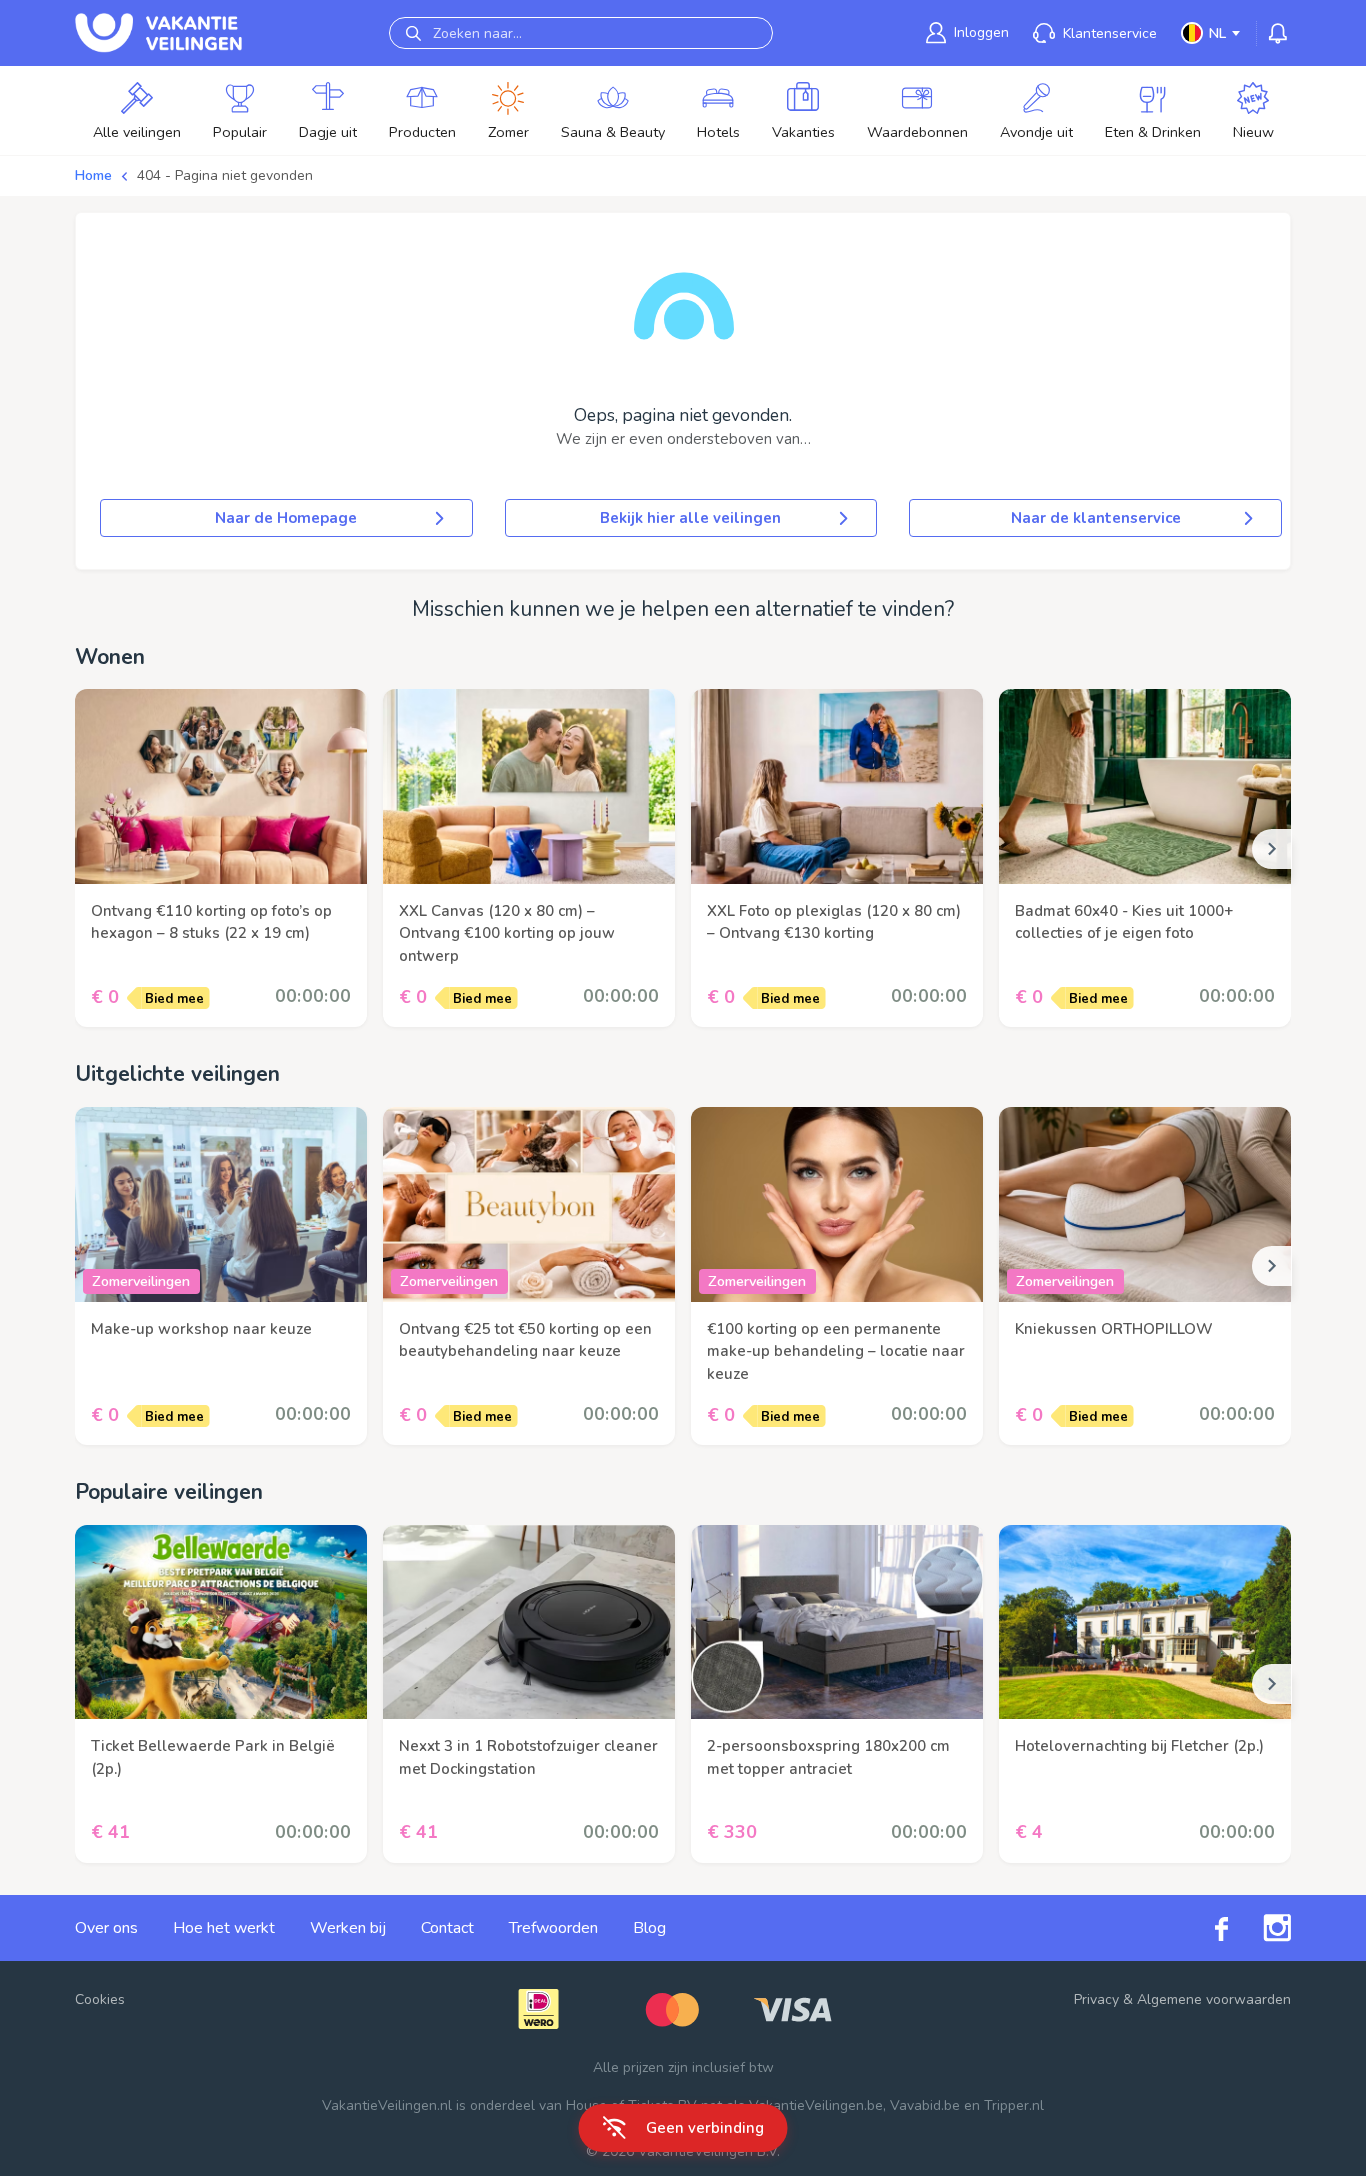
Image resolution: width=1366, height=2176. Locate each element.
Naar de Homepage (286, 518)
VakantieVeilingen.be (816, 2105)
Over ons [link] (106, 1928)
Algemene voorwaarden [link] (1214, 1999)
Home (93, 175)
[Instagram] (1259, 1928)
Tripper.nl (1014, 2105)
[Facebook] (1204, 1927)
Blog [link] (649, 1928)
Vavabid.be (925, 2105)
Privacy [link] (1096, 1999)
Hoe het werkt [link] (224, 1928)
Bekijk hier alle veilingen (690, 518)
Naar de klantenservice (1096, 518)
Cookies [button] (100, 1999)
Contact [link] (447, 1928)
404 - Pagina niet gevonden (225, 175)
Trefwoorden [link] (553, 1928)
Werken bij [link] (348, 1928)
